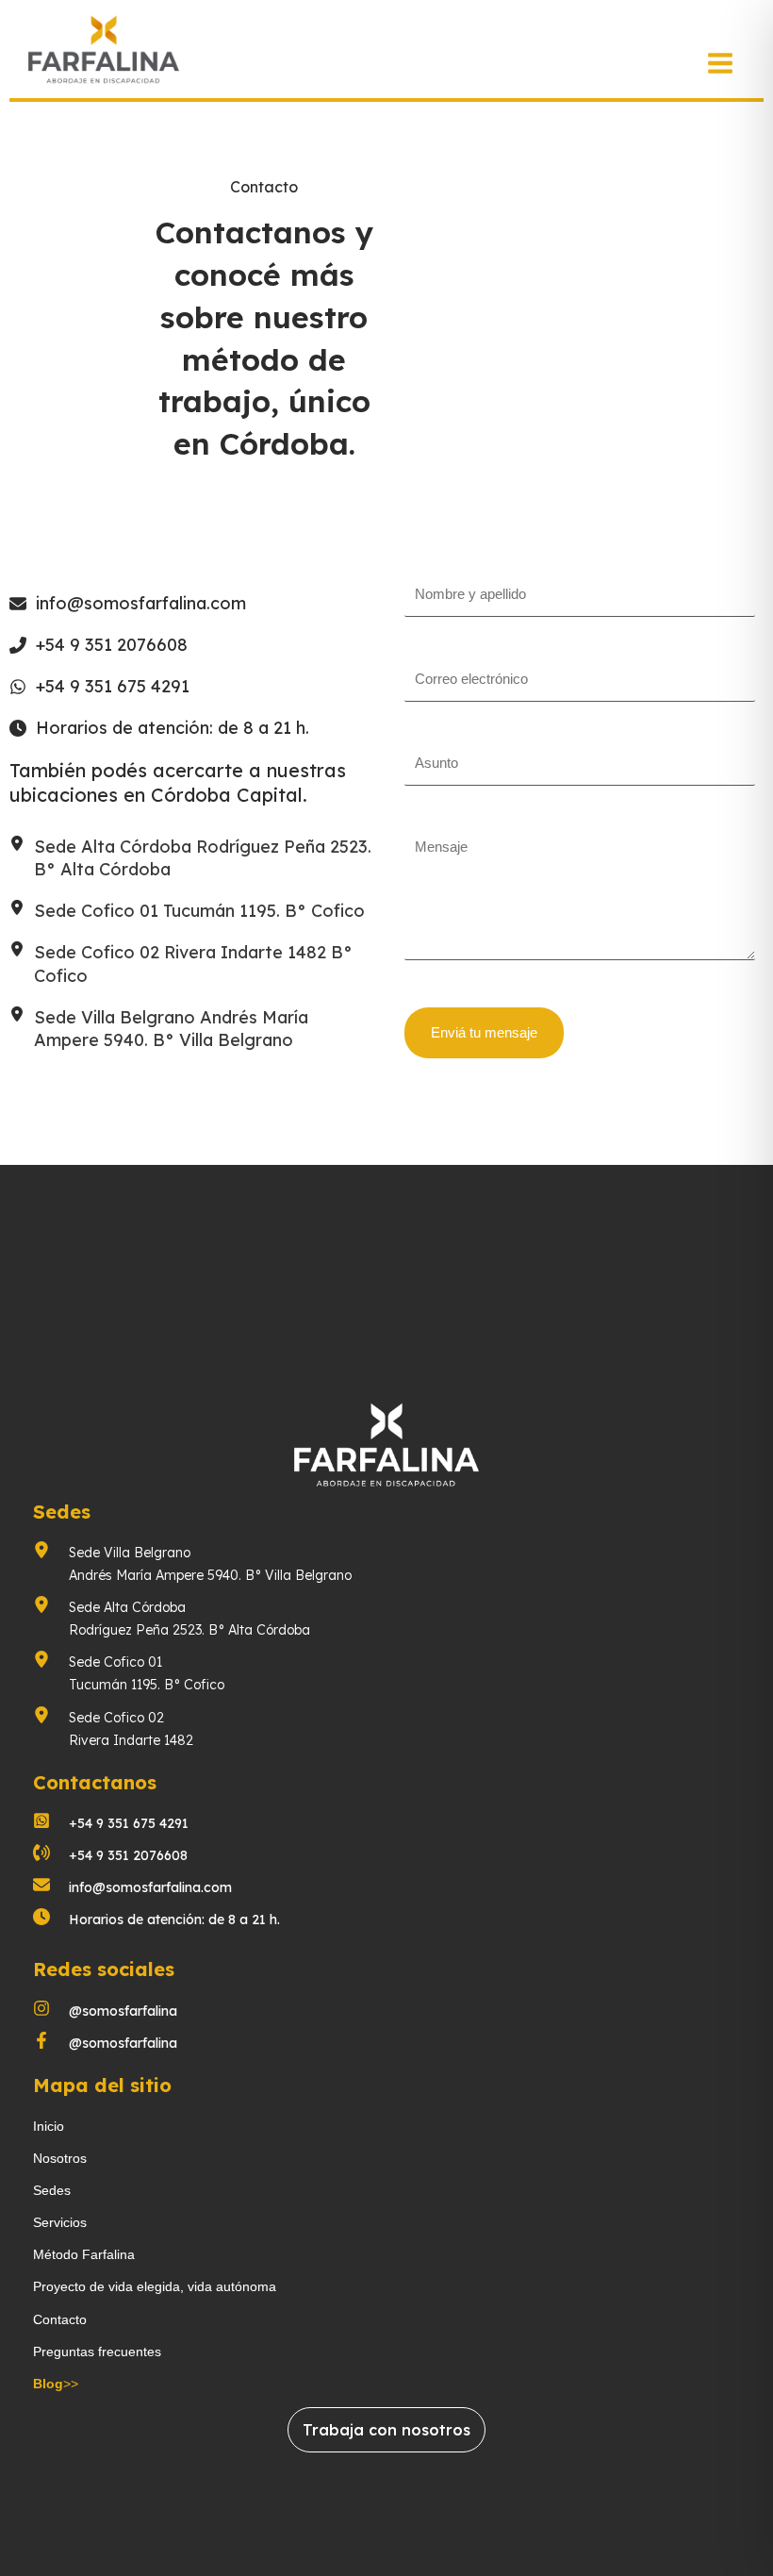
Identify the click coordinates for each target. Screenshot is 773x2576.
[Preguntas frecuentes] (97, 2352)
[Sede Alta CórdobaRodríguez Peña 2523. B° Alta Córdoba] (172, 1619)
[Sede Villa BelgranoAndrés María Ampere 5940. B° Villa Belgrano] (192, 1564)
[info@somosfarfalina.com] (128, 604)
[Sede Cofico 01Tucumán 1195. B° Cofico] (131, 1673)
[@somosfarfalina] (105, 2011)
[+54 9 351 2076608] (99, 645)
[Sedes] (52, 2190)
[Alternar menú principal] (720, 63)
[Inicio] (49, 2126)
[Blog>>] (56, 2384)
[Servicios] (60, 2222)
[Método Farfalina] (84, 2254)
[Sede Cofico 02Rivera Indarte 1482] (113, 1729)
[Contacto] (60, 2319)
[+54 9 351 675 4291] (99, 687)
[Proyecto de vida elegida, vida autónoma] (155, 2286)
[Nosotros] (60, 2158)
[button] (386, 2430)
